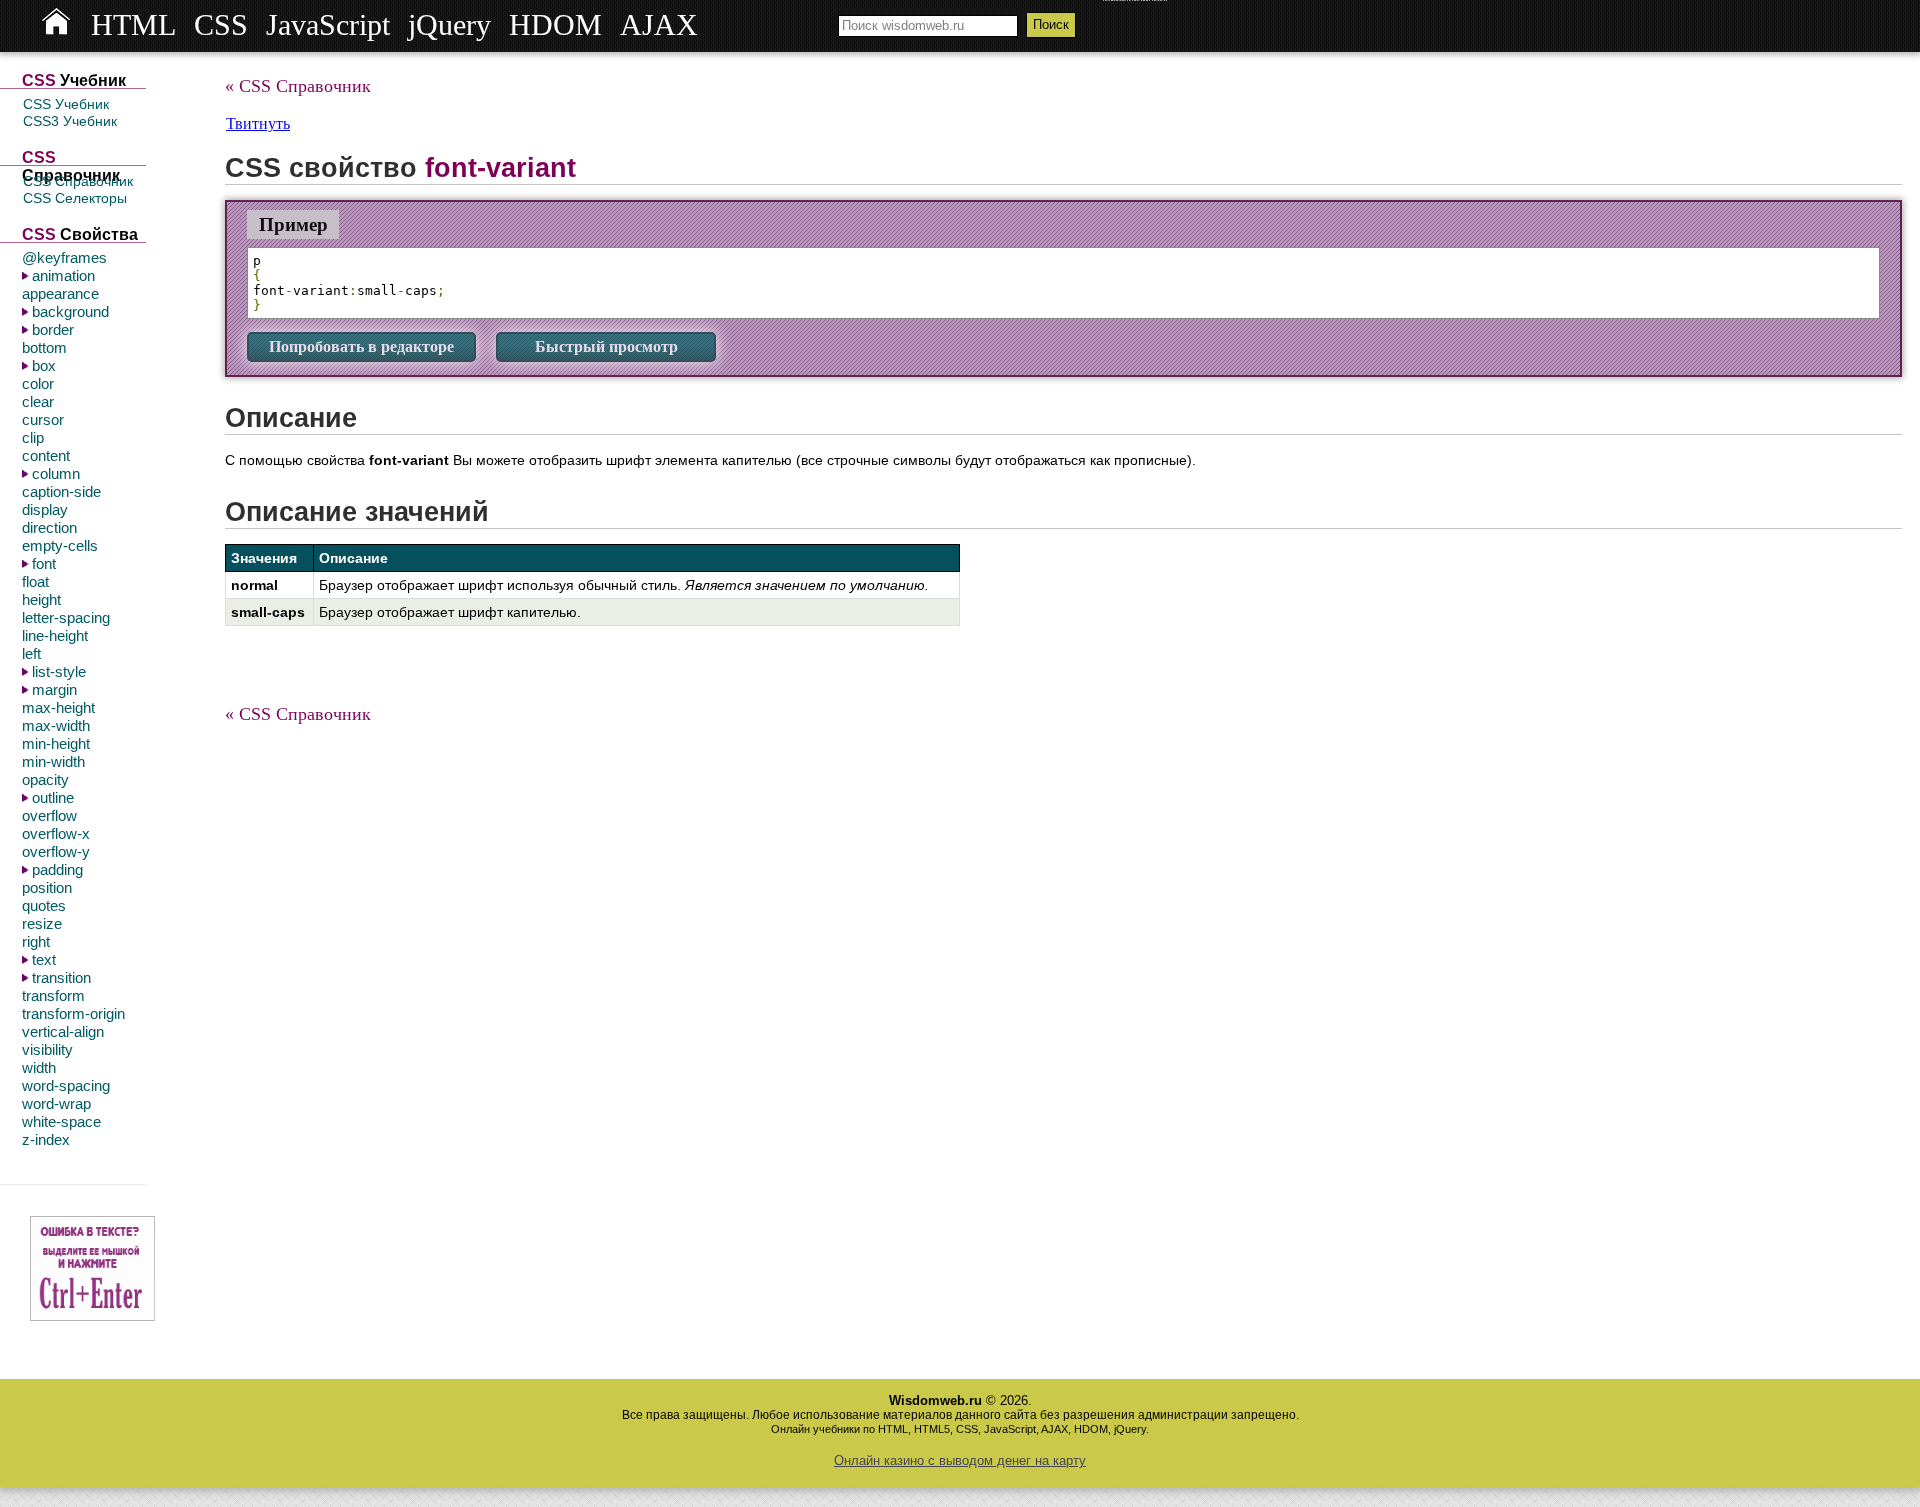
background (70, 311)
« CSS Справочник (298, 86)
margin (54, 689)
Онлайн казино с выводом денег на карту (960, 1460)
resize (42, 923)
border (53, 329)
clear (38, 401)
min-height (56, 743)
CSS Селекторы (75, 198)
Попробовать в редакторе (361, 346)
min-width (53, 761)
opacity (45, 779)
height (41, 599)
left (31, 653)
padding (57, 869)
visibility (47, 1049)
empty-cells (60, 545)
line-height (55, 635)
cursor (43, 419)
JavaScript (328, 25)
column (56, 473)
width (39, 1067)
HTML (133, 25)
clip (33, 437)
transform (53, 995)
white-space (61, 1121)
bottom (44, 347)
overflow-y (56, 851)
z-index (46, 1139)
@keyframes (64, 257)
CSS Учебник (66, 104)
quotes (44, 905)
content (46, 455)
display (45, 509)
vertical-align (63, 1031)
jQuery (449, 25)
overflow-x (56, 833)
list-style (59, 671)
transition (61, 977)
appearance (60, 293)
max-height (58, 707)
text (44, 959)
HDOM (555, 25)
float (35, 581)
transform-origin (73, 1013)
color (38, 383)
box (44, 365)
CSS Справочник (78, 181)
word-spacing (66, 1085)
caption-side (61, 491)
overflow (49, 815)
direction (49, 527)
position (47, 887)
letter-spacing (66, 617)
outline (53, 797)
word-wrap (56, 1103)
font (44, 563)
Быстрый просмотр (606, 346)
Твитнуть (258, 123)
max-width (56, 725)
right (36, 941)
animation (63, 275)
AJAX (659, 25)
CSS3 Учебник (70, 121)
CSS (221, 25)
